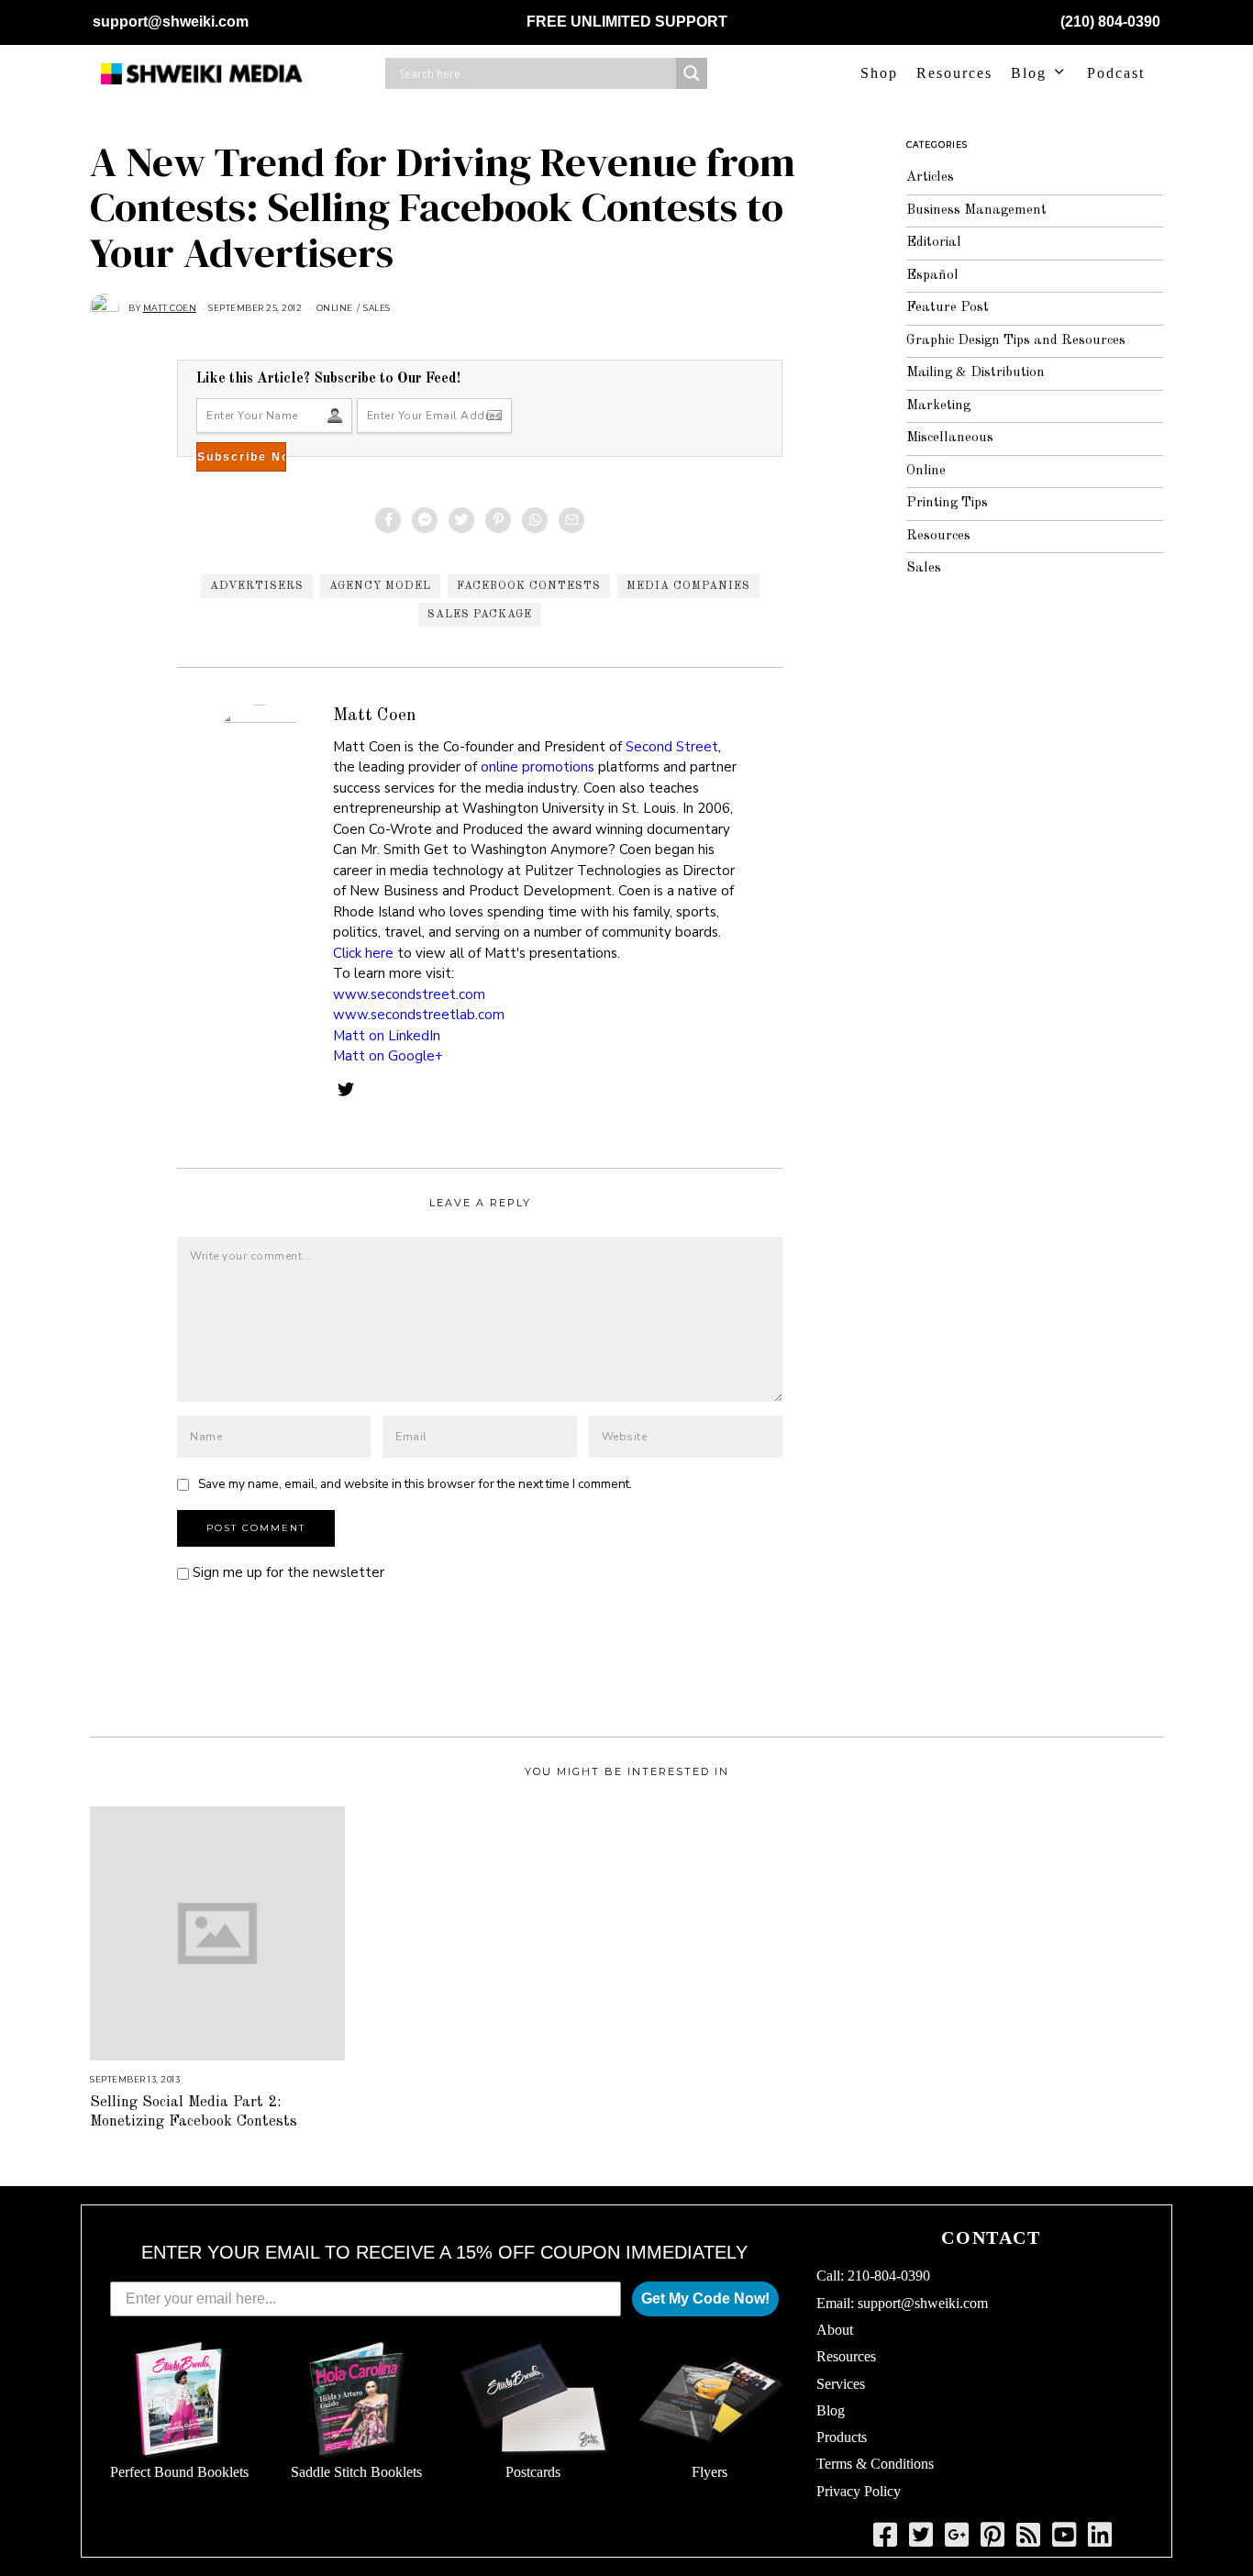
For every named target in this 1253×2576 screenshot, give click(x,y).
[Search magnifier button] (692, 73)
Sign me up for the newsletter (287, 1572)
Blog (1029, 73)
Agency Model (380, 586)
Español (932, 276)
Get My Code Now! (705, 2298)
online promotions (538, 767)
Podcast (1116, 73)
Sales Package (480, 615)
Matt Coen (375, 716)
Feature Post (948, 308)
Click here (363, 953)
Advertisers (257, 586)
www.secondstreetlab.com (419, 1015)
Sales (377, 308)
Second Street (672, 747)
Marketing (938, 406)
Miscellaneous (950, 438)
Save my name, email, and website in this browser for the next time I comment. (415, 1484)
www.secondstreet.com (409, 994)
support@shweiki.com (171, 22)
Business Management (976, 211)
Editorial (934, 243)
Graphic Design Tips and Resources (1016, 341)
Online (335, 308)
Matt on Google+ (388, 1056)
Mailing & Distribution (976, 373)
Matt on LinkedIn (387, 1036)
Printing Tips (947, 503)
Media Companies (688, 586)
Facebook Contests (529, 586)
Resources (954, 73)
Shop (879, 73)
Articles (930, 178)
